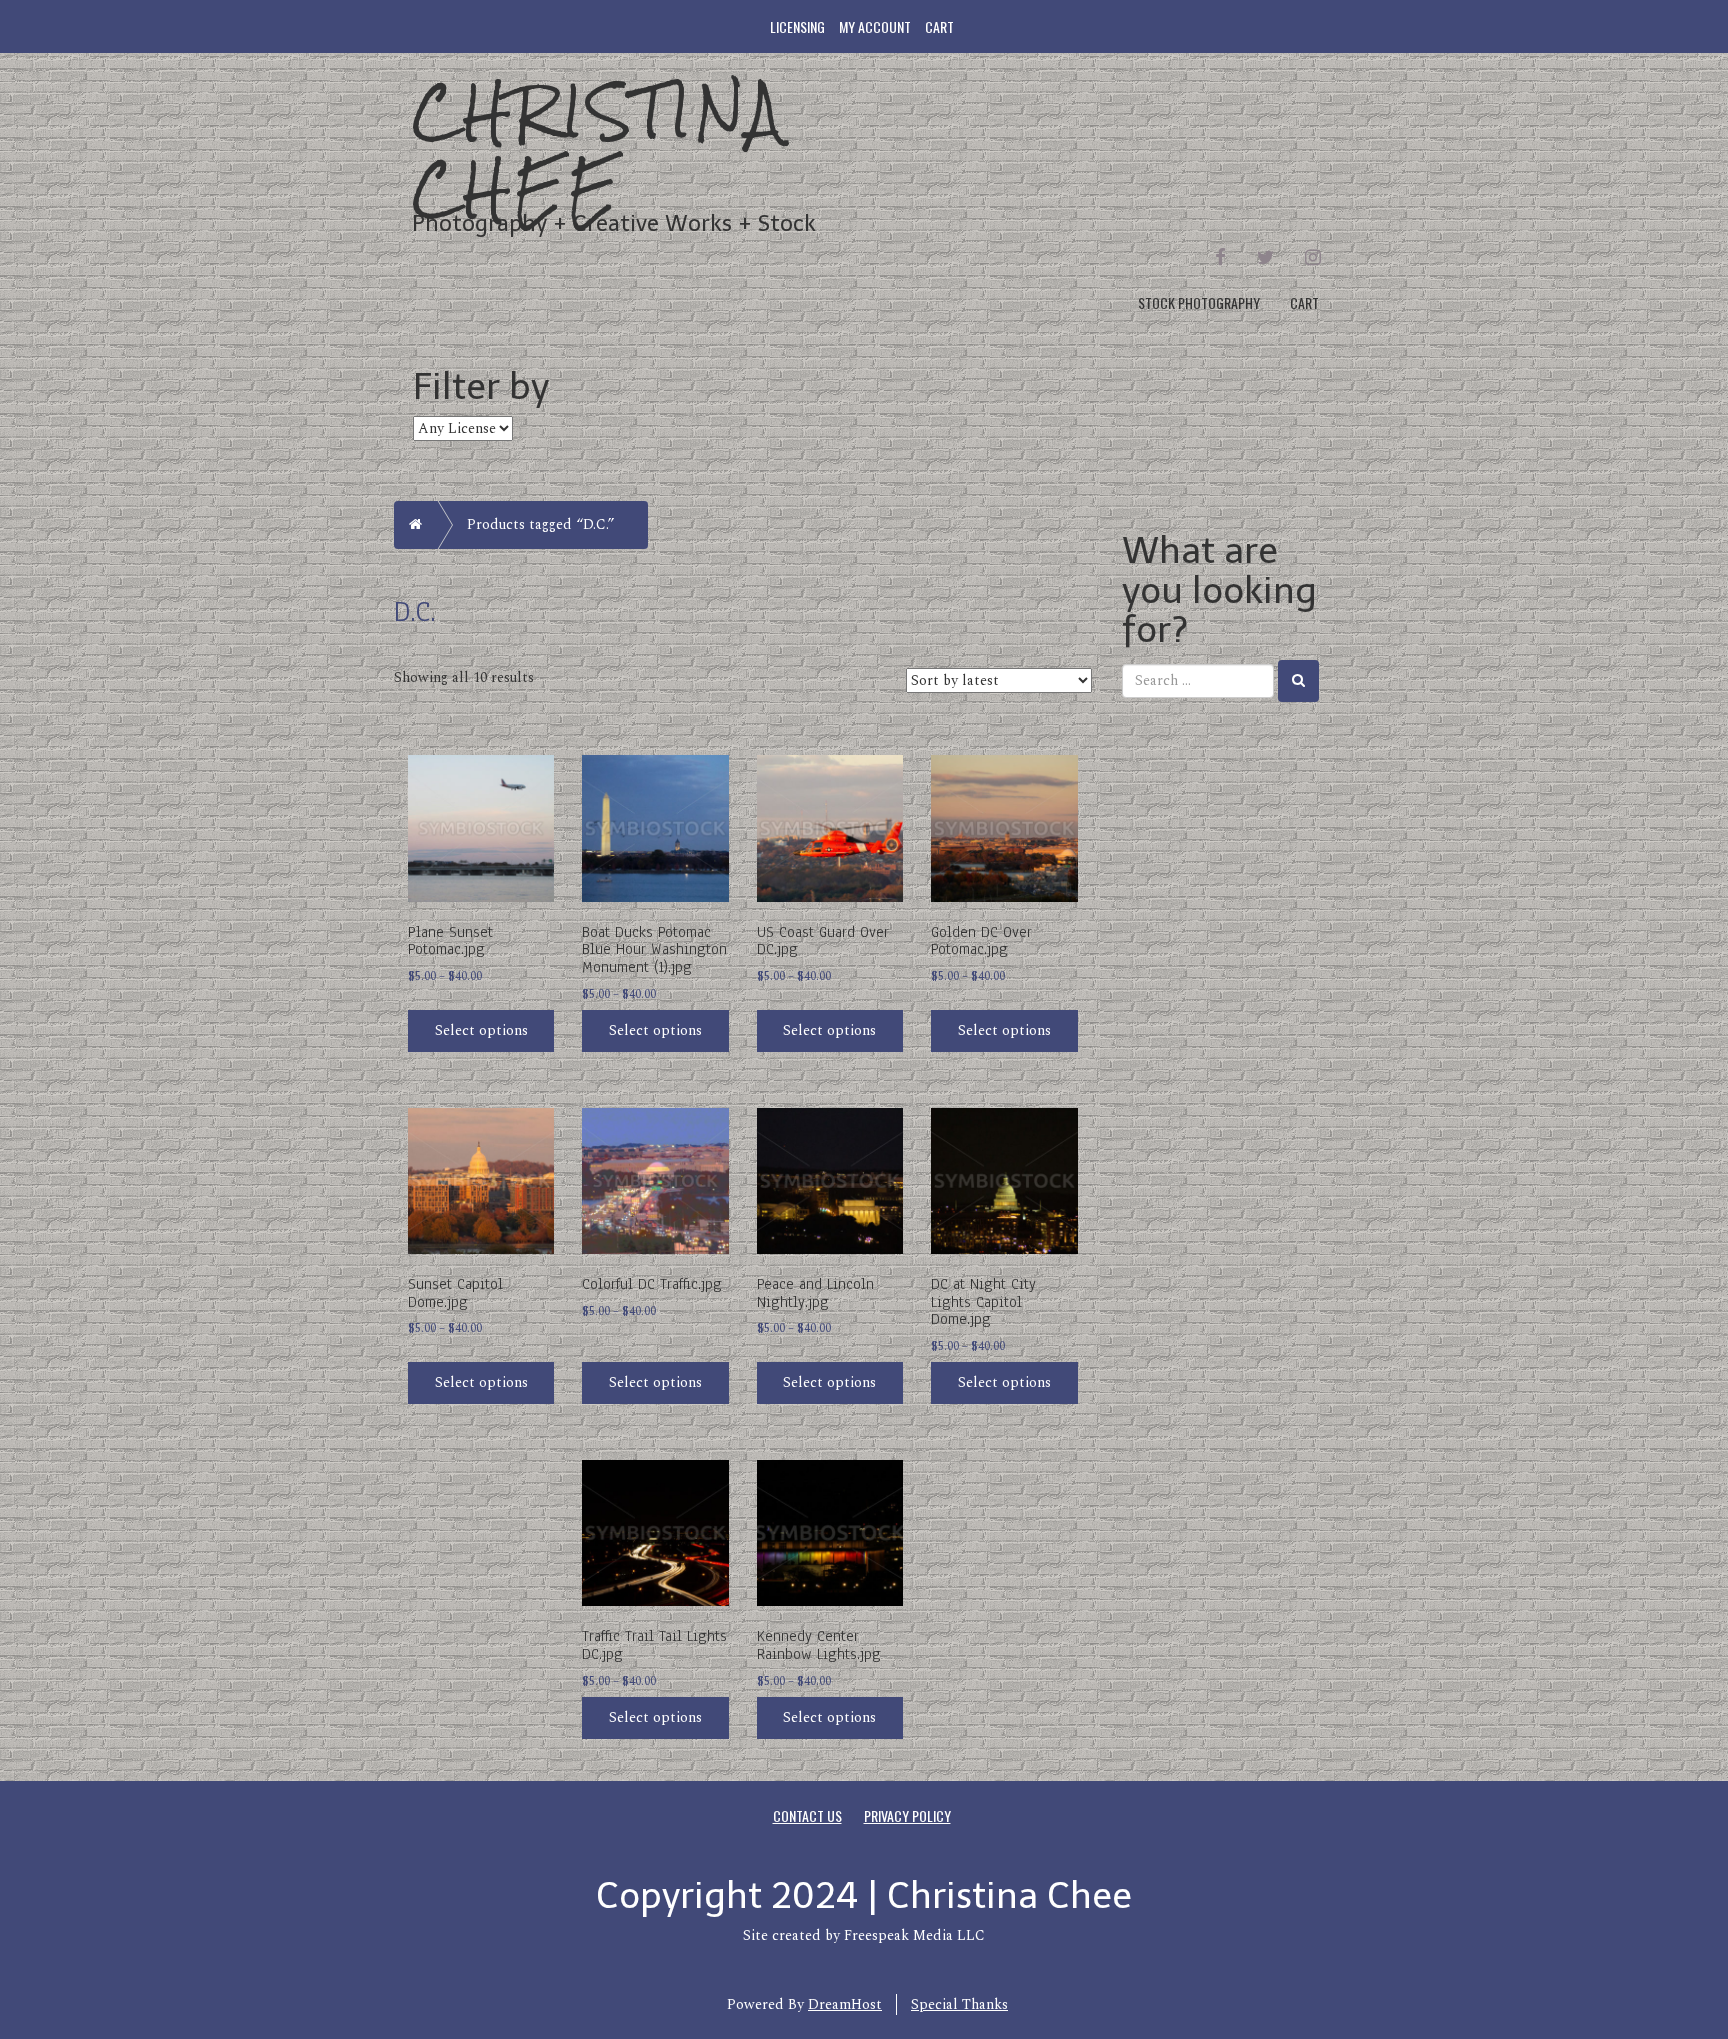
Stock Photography (1199, 302)
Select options (481, 1030)
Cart (939, 26)
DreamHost (845, 2004)
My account (875, 26)
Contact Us (807, 1815)
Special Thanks (959, 2004)
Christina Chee (599, 149)
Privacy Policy (907, 1815)
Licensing (797, 26)
